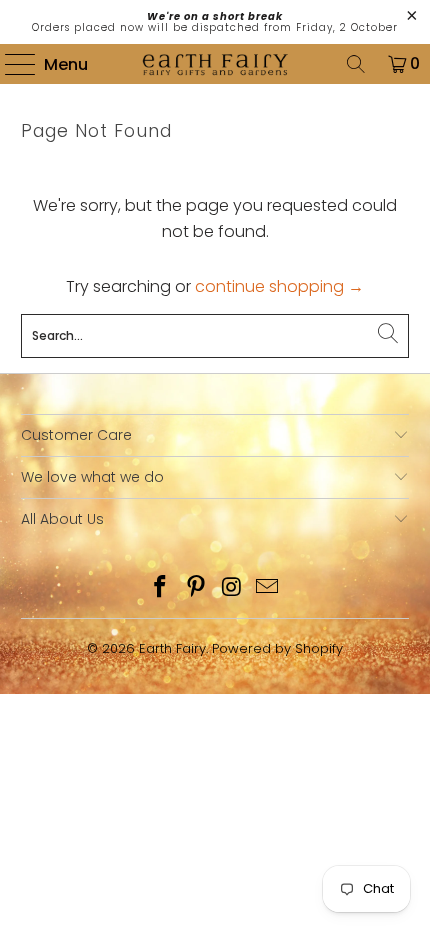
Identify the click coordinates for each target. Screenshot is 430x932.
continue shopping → (279, 286)
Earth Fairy (172, 648)
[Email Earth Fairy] (268, 588)
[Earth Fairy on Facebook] (161, 588)
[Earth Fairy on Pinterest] (196, 588)
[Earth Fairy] (215, 64)
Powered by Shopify (277, 648)
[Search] (356, 64)
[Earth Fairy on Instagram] (232, 588)
